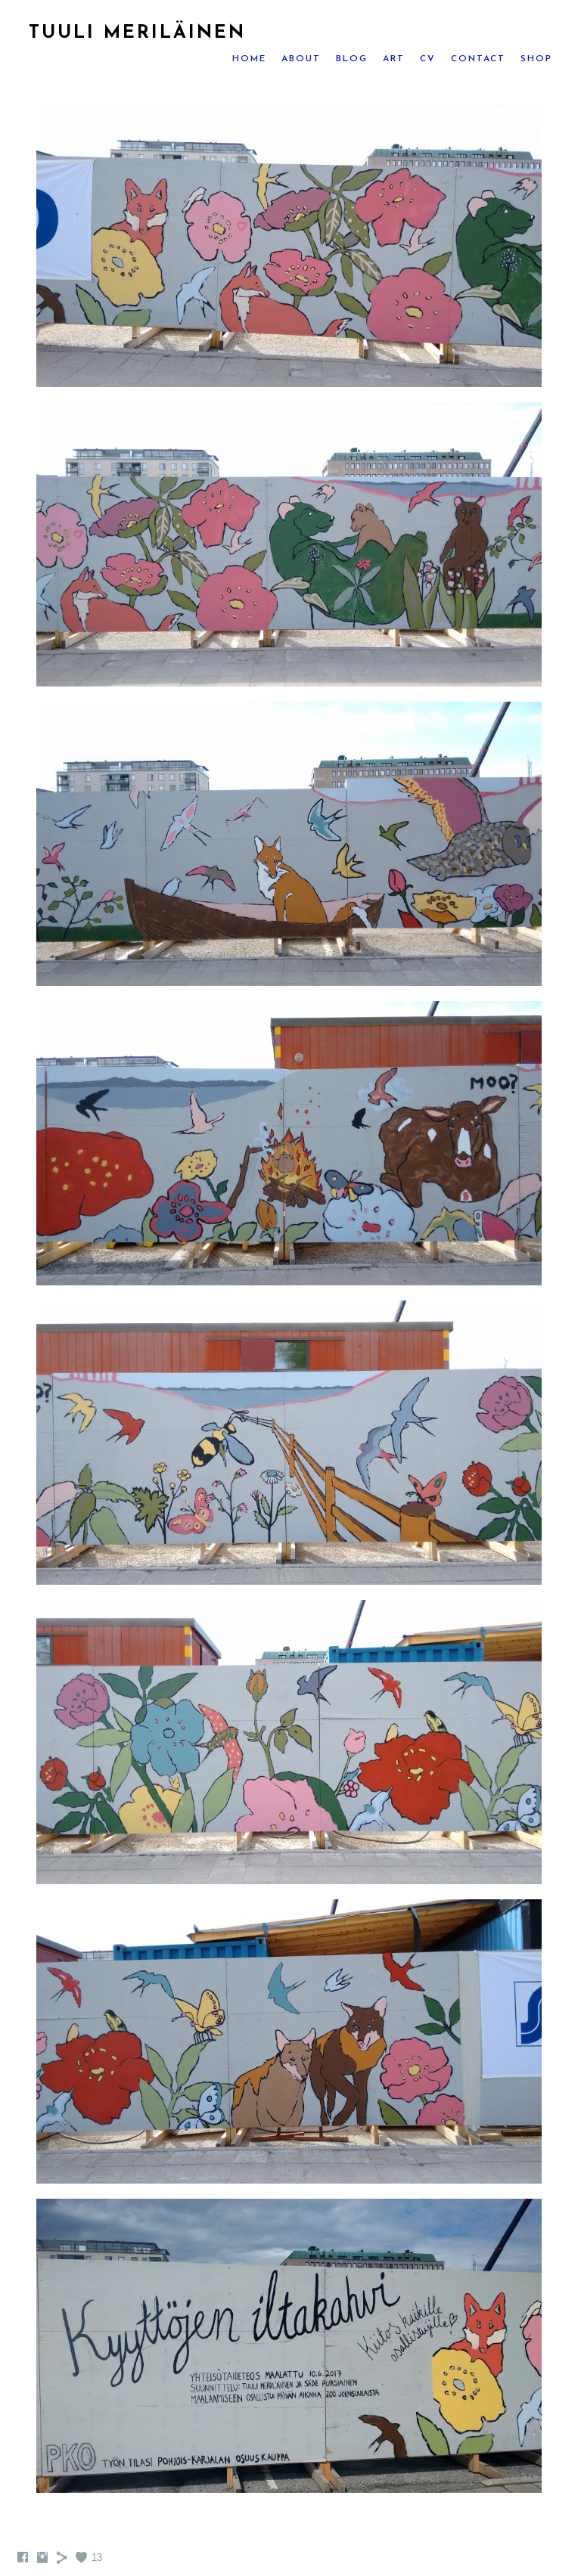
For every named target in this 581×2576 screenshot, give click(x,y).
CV (428, 59)
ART (394, 59)
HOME (249, 59)
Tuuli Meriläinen (137, 33)
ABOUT (301, 59)
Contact (478, 59)
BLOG (352, 59)
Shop (536, 59)
